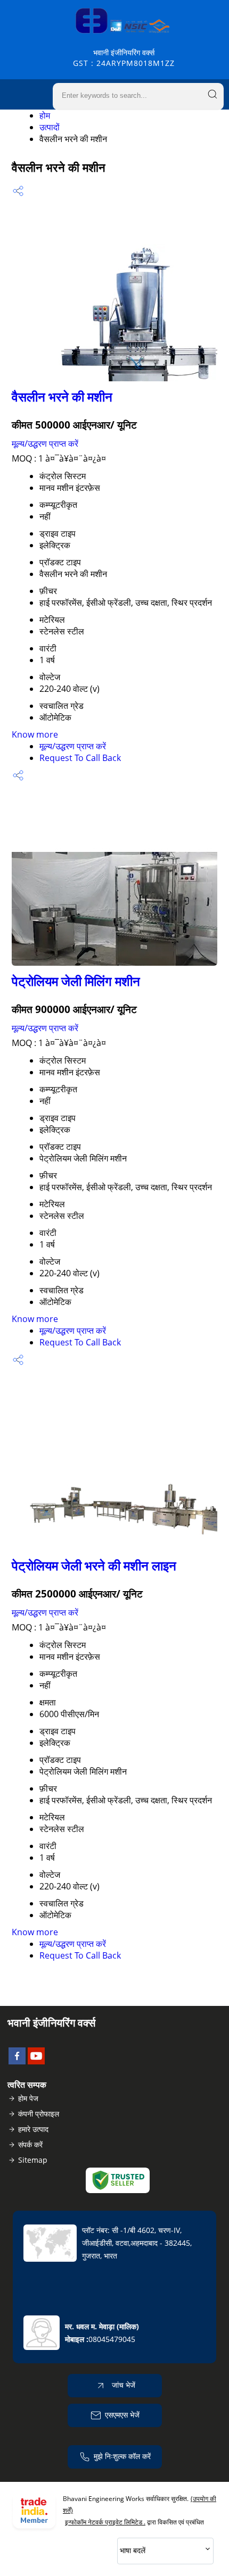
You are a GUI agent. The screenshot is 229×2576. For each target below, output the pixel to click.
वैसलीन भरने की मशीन (62, 396)
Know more (35, 734)
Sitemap (33, 2160)
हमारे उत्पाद (33, 2129)
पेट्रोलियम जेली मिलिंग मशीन (76, 981)
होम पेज (28, 2098)
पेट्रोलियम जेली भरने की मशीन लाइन (94, 1565)
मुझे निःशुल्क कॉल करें (122, 2456)
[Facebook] (17, 2061)
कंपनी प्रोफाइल (39, 2114)
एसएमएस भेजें (122, 2415)
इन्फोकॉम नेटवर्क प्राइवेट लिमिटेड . (105, 2522)
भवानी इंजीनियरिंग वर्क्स (124, 58)
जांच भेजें (122, 2385)
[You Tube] (36, 2061)
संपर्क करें (30, 2144)
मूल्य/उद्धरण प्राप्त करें (45, 444)
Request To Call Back (80, 758)
